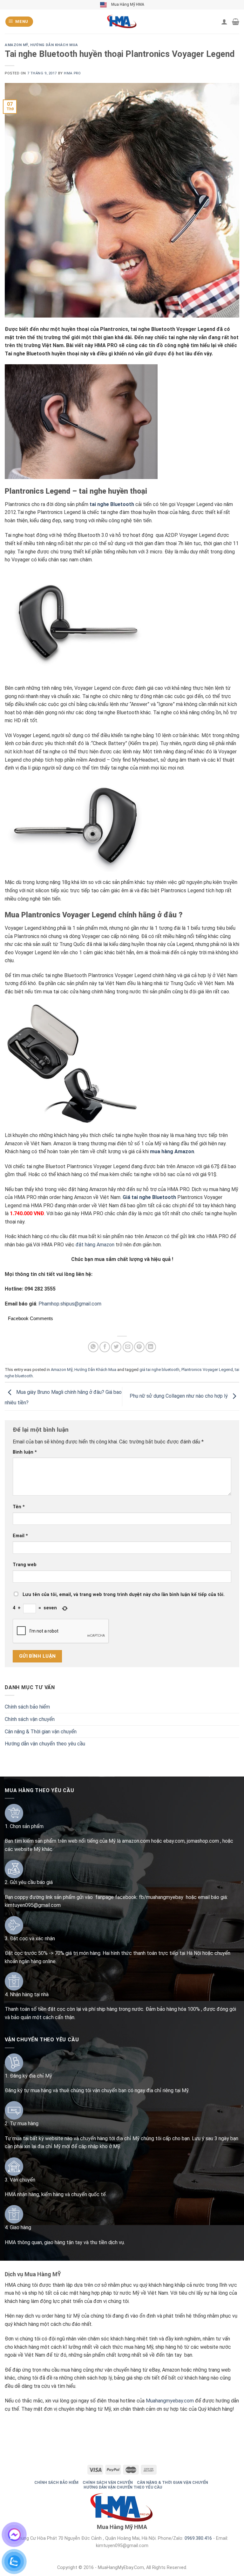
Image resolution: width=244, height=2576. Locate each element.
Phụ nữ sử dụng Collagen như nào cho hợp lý (179, 1396)
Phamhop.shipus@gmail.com (70, 1304)
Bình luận (25, 1452)
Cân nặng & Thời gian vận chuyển (41, 1732)
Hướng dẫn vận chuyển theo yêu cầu (45, 1744)
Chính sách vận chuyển (30, 1719)
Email (20, 1536)
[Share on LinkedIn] (151, 1347)
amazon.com (136, 1841)
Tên (19, 1507)
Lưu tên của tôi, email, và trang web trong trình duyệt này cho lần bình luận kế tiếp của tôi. (124, 1595)
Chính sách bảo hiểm (27, 1707)
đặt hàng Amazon (95, 1245)
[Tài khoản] (224, 22)
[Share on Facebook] (105, 1347)
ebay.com (174, 1841)
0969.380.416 (198, 2538)
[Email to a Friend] (128, 1347)
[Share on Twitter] (116, 1347)
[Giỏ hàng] (236, 22)
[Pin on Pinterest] (139, 1347)
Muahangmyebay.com (170, 2401)
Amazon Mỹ (16, 45)
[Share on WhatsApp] (93, 1347)
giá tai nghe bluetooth (159, 1370)
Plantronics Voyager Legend (207, 1370)
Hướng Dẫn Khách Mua (54, 45)
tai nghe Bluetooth (112, 504)
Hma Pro (72, 73)
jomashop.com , (205, 1841)
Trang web (25, 1565)
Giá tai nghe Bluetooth (149, 1197)
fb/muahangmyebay (161, 1897)
